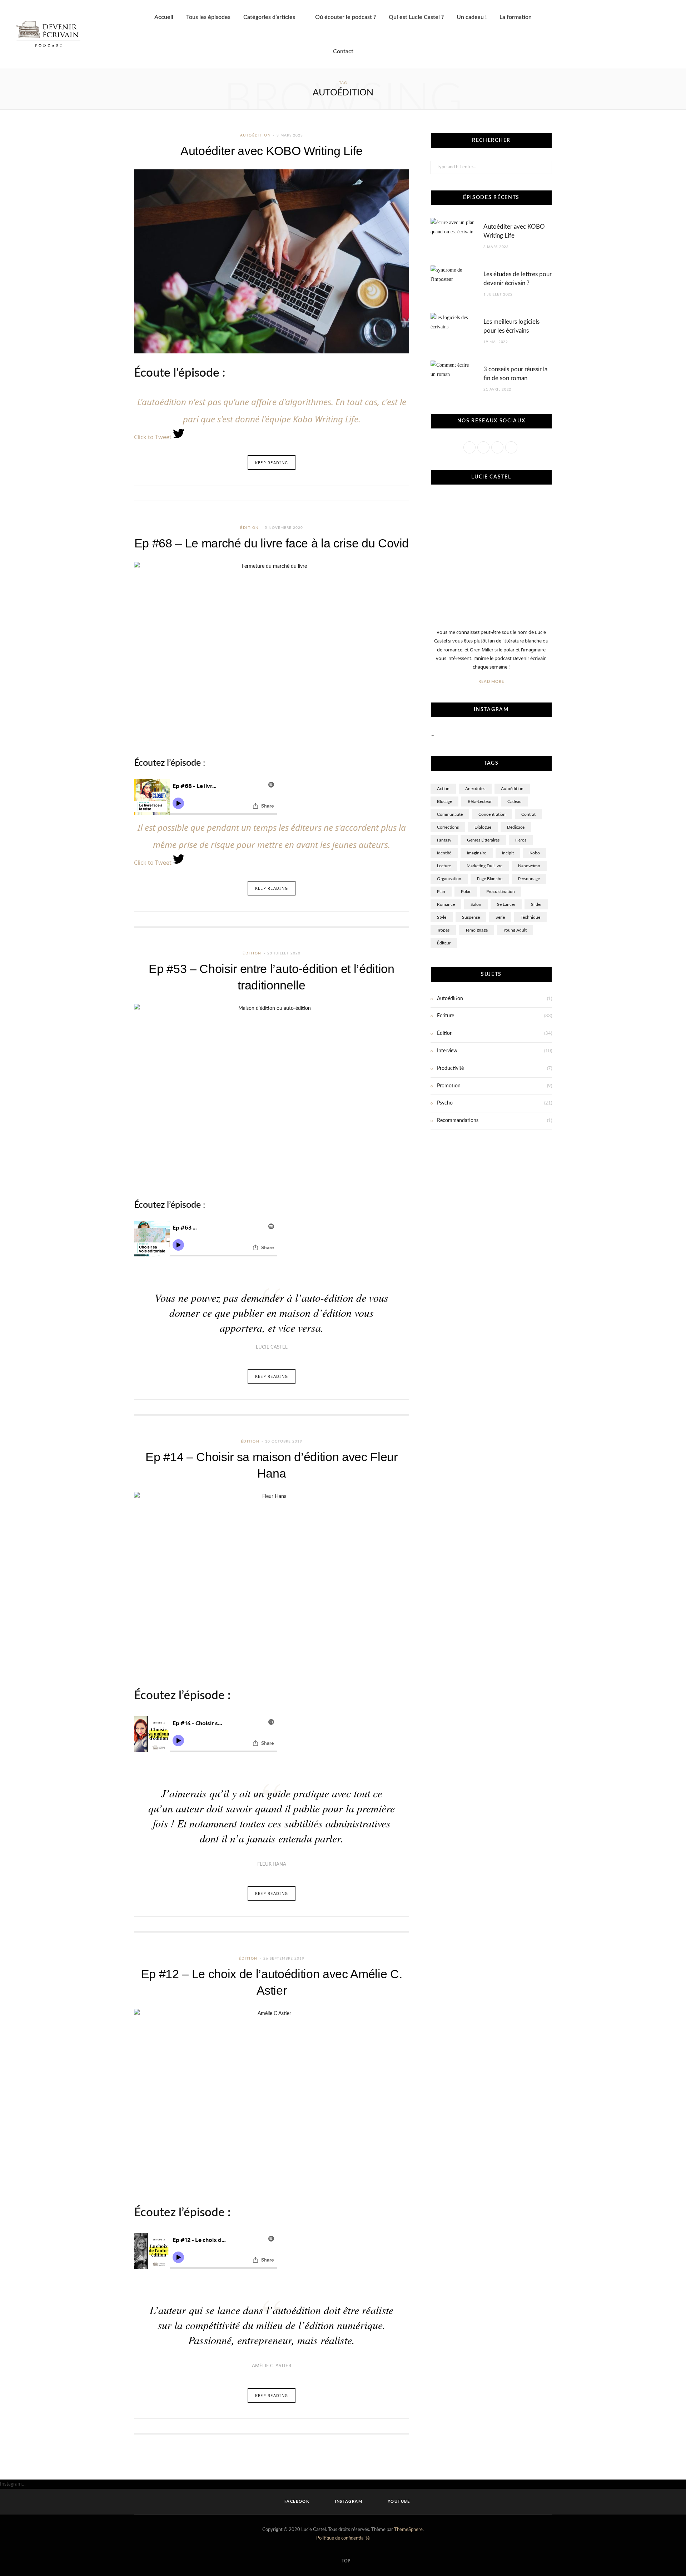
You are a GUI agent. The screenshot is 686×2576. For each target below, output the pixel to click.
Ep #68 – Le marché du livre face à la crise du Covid (272, 543)
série (500, 917)
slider (536, 904)
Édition (250, 528)
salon (476, 904)
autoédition (512, 789)
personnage (529, 879)
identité (444, 853)
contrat (528, 814)
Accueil (164, 17)
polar (466, 892)
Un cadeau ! (472, 17)
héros (521, 840)
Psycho (445, 1103)
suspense (471, 917)
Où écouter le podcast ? (346, 17)
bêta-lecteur (480, 801)
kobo (535, 853)
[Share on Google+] (393, 493)
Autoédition (256, 135)
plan (441, 892)
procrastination (501, 892)
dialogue (483, 827)
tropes (443, 930)
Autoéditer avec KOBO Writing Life (272, 151)
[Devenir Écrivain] (48, 34)
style (442, 917)
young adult (515, 930)
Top (345, 2561)
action (443, 789)
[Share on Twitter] (384, 493)
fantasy (444, 840)
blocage (444, 801)
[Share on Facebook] (375, 493)
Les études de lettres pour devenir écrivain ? (518, 279)
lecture (444, 866)
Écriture (446, 1016)
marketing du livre (484, 866)
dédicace (516, 827)
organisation (449, 879)
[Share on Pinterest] (402, 493)
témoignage (476, 930)
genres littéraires (483, 840)
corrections (448, 827)
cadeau (514, 801)
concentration (492, 814)
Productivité (450, 1068)
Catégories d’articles (269, 17)
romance (446, 904)
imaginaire (477, 853)
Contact (343, 51)
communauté (450, 814)
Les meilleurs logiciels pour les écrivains (511, 326)
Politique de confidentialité (343, 2538)
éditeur (444, 943)
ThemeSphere (408, 2530)
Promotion (449, 1086)
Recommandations (458, 1121)
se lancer (506, 904)
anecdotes (475, 789)
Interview (447, 1051)
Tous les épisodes (208, 17)
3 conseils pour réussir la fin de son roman (515, 374)
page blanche (490, 879)
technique (530, 917)
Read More (491, 682)
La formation (516, 17)
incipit (508, 853)
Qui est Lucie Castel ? (416, 17)
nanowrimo (529, 866)
